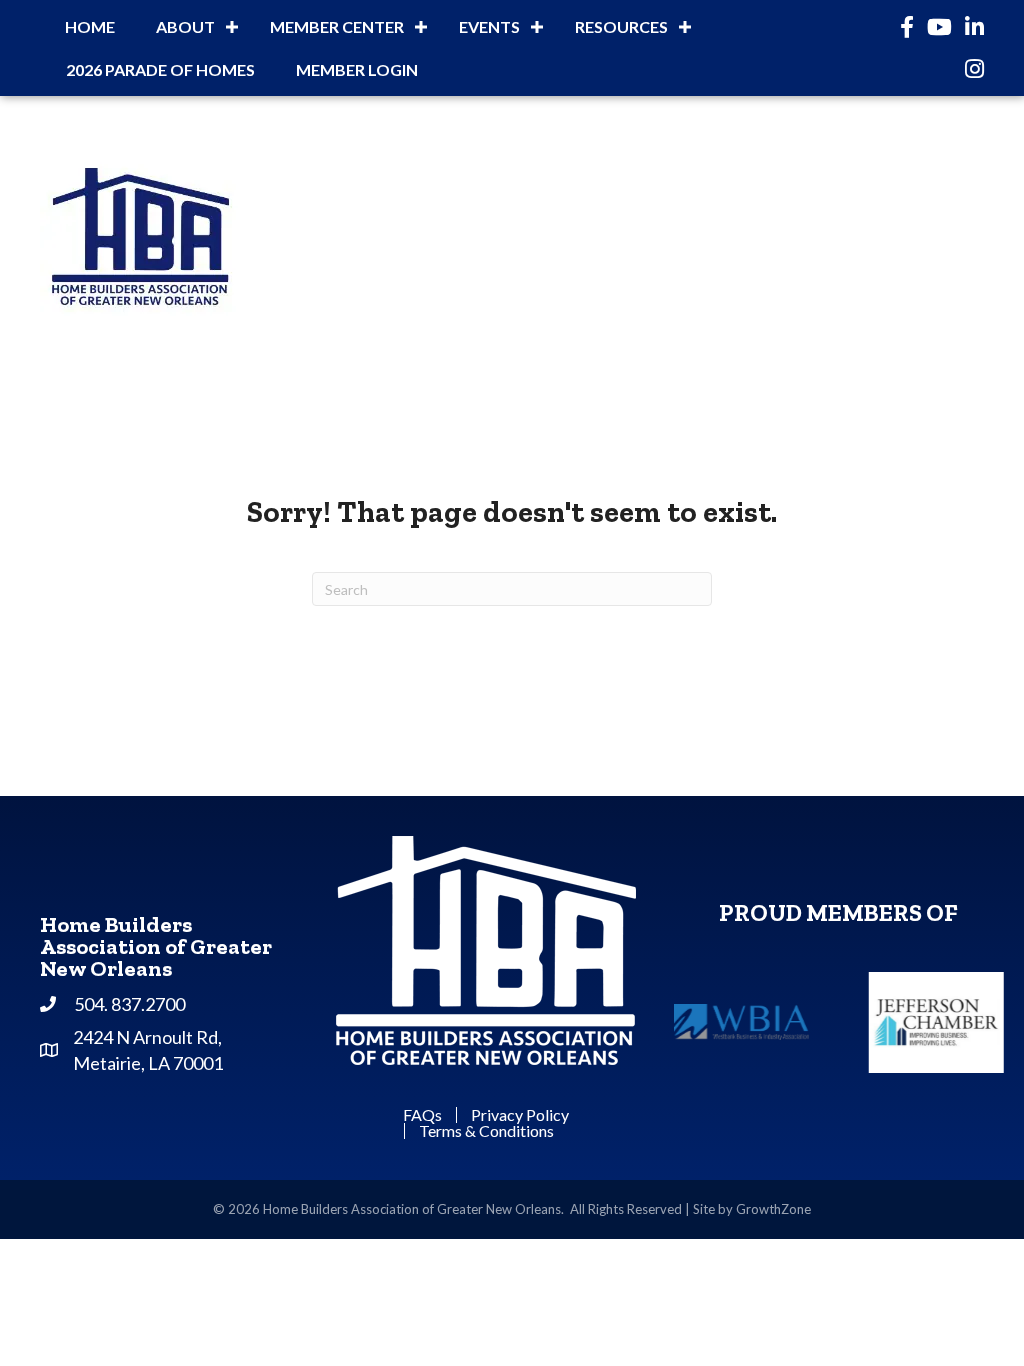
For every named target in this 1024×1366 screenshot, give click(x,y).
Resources (621, 26)
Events (489, 26)
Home (90, 26)
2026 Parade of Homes (160, 69)
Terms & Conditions (486, 1131)
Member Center (337, 26)
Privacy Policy (520, 1115)
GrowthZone (773, 1209)
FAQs (422, 1115)
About (185, 26)
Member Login (357, 69)
